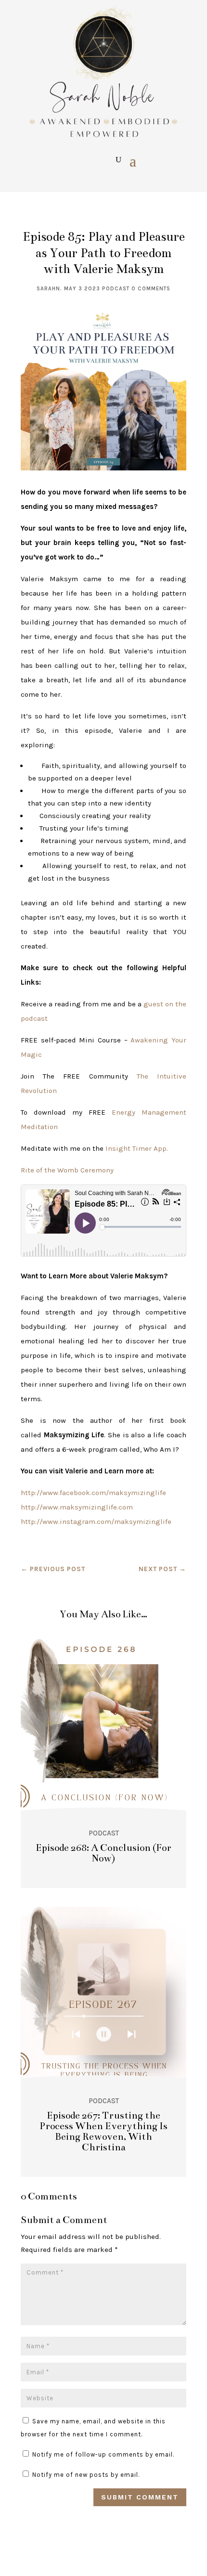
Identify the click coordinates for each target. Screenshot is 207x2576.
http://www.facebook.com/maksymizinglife (93, 1493)
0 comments (151, 289)
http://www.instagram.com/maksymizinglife (96, 1522)
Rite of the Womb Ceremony (67, 1170)
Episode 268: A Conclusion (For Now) (103, 1853)
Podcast (116, 289)
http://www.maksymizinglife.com (77, 1507)
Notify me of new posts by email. (86, 2475)
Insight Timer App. (137, 1148)
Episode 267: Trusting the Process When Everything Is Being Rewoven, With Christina (103, 2131)
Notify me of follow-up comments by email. (103, 2454)
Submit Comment (140, 2497)
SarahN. (49, 289)
